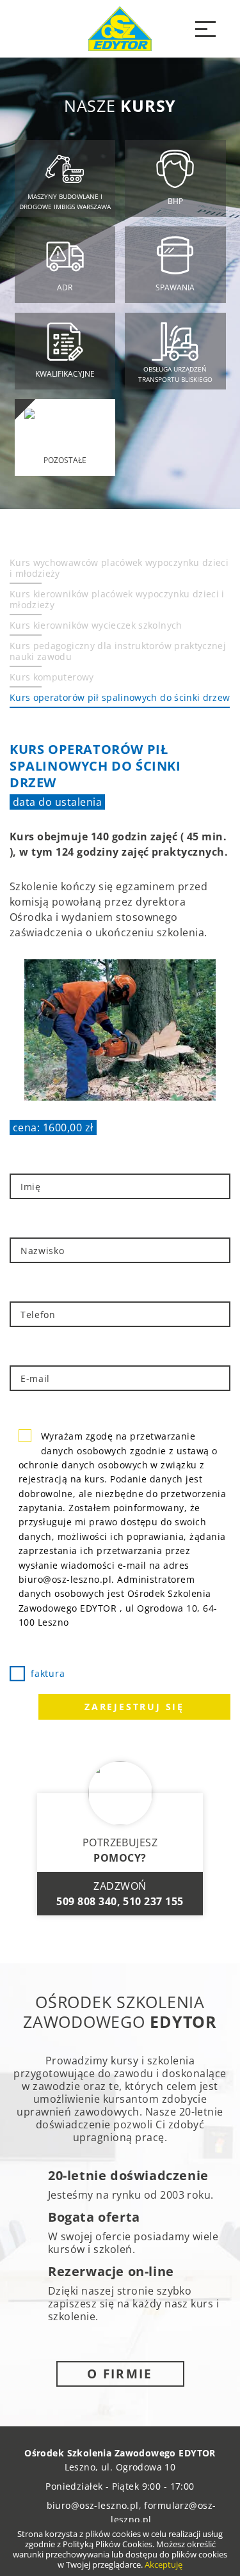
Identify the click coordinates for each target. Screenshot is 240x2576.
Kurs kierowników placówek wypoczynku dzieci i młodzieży (117, 599)
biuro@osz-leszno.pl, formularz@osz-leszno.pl (132, 2512)
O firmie (120, 2374)
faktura (48, 1673)
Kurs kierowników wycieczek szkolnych (96, 625)
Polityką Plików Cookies (108, 2544)
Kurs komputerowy (52, 677)
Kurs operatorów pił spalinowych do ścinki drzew (120, 697)
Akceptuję (164, 2564)
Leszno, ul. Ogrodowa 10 (120, 2467)
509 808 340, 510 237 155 (120, 1901)
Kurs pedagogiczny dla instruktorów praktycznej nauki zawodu (118, 651)
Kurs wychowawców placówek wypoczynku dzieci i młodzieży (119, 568)
